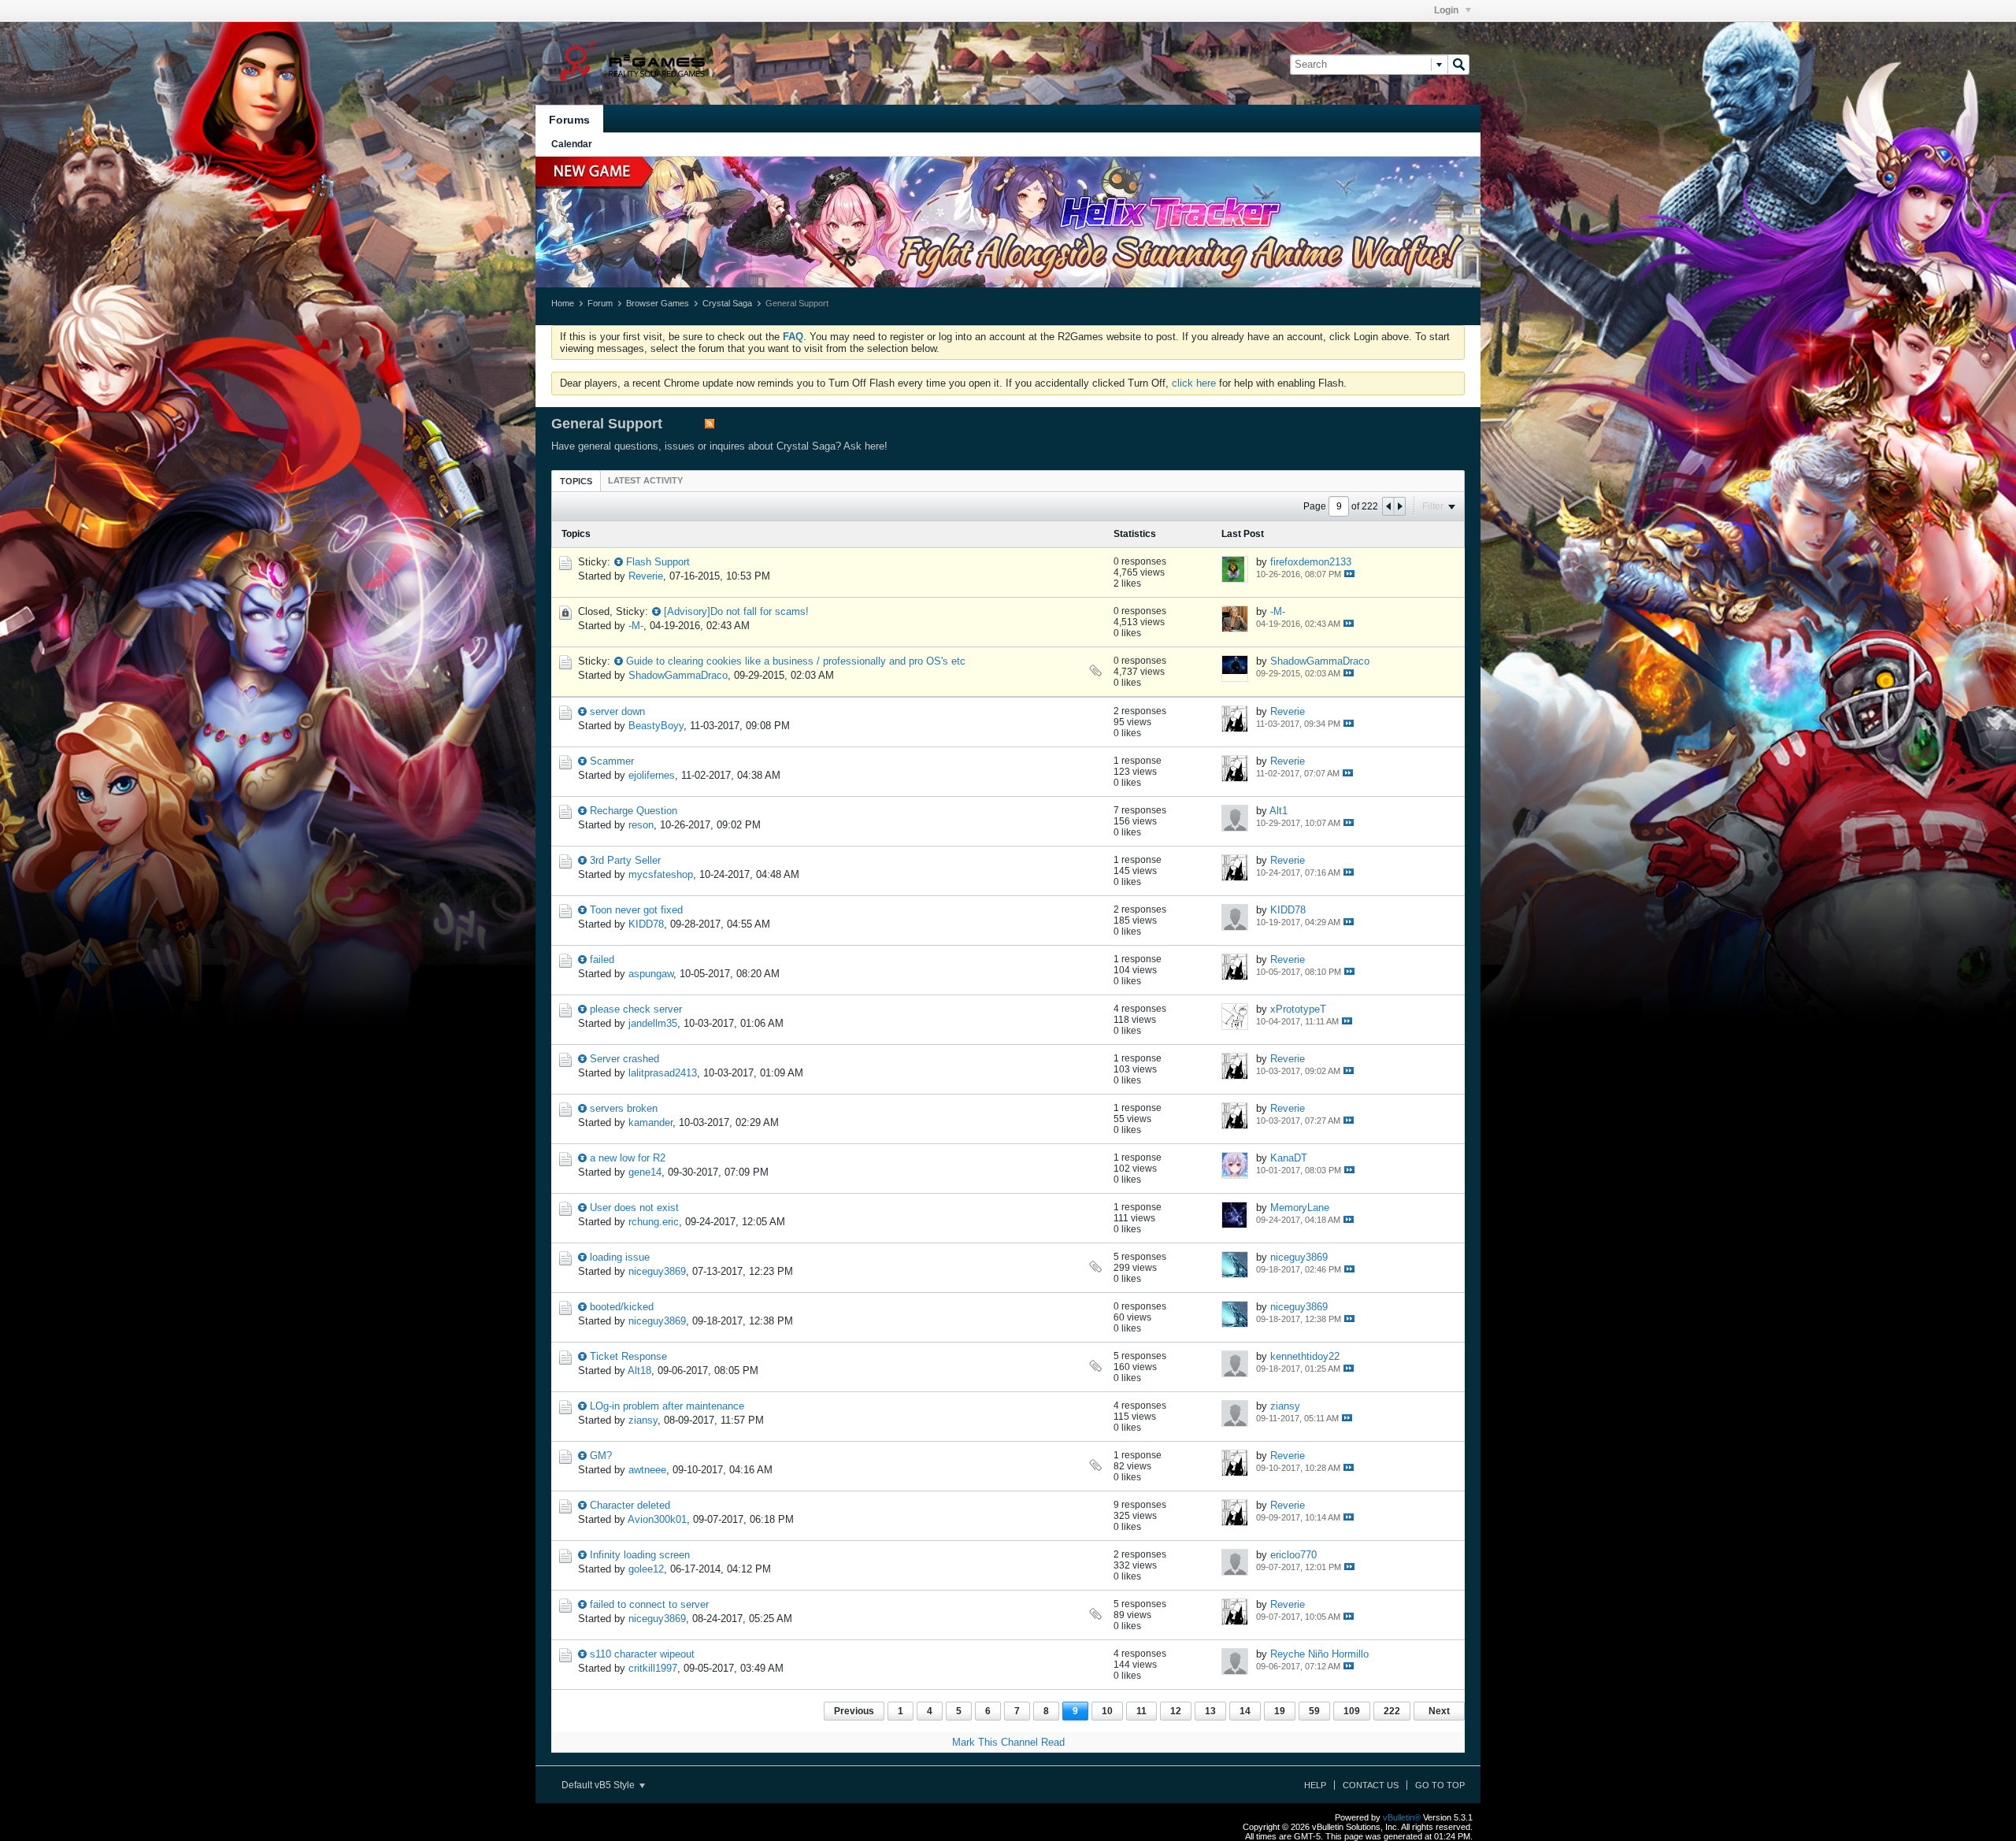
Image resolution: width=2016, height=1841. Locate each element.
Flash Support (658, 562)
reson (641, 825)
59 (1314, 1711)
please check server (636, 1009)
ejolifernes (652, 775)
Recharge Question (634, 811)
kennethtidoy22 (1305, 1356)
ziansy (643, 1420)
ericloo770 (1293, 1555)
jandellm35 (653, 1023)
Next (1439, 1711)
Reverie (646, 576)
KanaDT (1289, 1158)
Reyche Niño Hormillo (1319, 1654)
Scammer (612, 761)
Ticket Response (628, 1356)
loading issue (620, 1257)
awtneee (647, 1470)
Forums (569, 120)
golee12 (646, 1569)
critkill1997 (653, 1668)
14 (1245, 1711)
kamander (650, 1122)
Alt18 (639, 1371)
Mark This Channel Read (1008, 1742)
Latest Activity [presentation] (645, 480)
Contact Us (1371, 1785)
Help (1315, 1785)
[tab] (576, 481)
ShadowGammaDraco (678, 675)
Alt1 (1279, 811)
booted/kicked (622, 1307)
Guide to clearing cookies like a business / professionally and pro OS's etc (796, 661)
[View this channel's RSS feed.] (710, 425)
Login (1447, 10)
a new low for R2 (628, 1158)
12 (1176, 1711)
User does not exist (634, 1208)
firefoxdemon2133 (1311, 562)
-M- (636, 626)
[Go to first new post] (619, 562)
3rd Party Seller (625, 860)
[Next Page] (1399, 506)
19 (1280, 1711)
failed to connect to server (649, 1604)
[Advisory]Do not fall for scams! (736, 611)
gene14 (645, 1172)
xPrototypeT (1298, 1009)
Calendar (572, 144)
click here (1194, 383)
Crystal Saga (727, 303)
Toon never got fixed (636, 910)
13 (1210, 1711)
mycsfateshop (661, 874)
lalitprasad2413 (663, 1073)
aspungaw (651, 974)
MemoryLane (1300, 1208)
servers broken (624, 1108)
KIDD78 (646, 924)
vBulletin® (1402, 1817)
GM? (601, 1456)
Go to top (1440, 1785)
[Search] (1458, 65)
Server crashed (624, 1059)
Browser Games (658, 303)
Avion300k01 (657, 1519)
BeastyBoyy (656, 726)
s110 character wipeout (642, 1654)
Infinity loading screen (640, 1555)
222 (1392, 1711)
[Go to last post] (1349, 574)
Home (563, 303)
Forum (600, 303)
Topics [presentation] (576, 481)
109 (1352, 1711)
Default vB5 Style (599, 1785)
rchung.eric (654, 1222)
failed (602, 959)
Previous (854, 1711)
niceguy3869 (657, 1271)
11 (1141, 1711)
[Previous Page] (1388, 506)
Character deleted (630, 1505)
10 (1107, 1711)
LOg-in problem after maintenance (667, 1406)
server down (617, 711)
